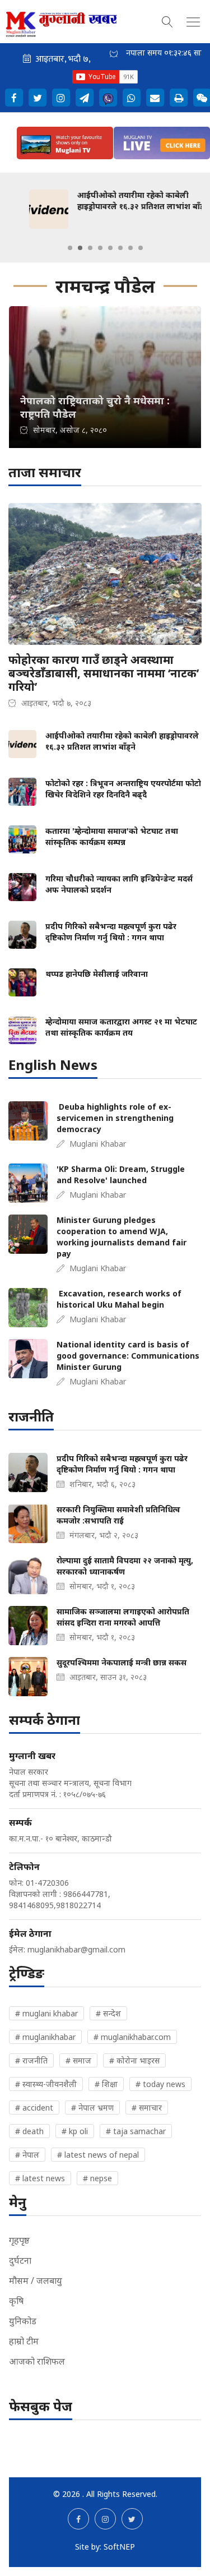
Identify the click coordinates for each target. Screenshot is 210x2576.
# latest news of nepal (98, 2155)
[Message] (85, 98)
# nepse (97, 2178)
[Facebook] (14, 98)
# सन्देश (108, 2013)
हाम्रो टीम (24, 2341)
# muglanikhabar (45, 2037)
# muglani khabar (46, 2013)
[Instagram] (61, 98)
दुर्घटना (20, 2260)
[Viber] (108, 98)
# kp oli (75, 2131)
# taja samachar (136, 2131)
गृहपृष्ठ (19, 2240)
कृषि (16, 2301)
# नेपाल (27, 2155)
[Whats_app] (132, 98)
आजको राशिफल (37, 2361)
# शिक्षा (106, 2084)
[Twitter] (38, 98)
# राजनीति (31, 2060)
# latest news (40, 2178)
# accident (34, 2108)
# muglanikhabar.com (132, 2037)
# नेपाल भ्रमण (92, 2108)
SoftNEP (119, 2547)
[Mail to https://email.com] (155, 98)
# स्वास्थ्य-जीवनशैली (46, 2084)
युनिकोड (23, 2321)
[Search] (167, 20)
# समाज (78, 2060)
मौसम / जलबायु (36, 2280)
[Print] (179, 98)
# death (29, 2131)
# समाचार (147, 2108)
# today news (160, 2084)
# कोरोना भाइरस (134, 2060)
